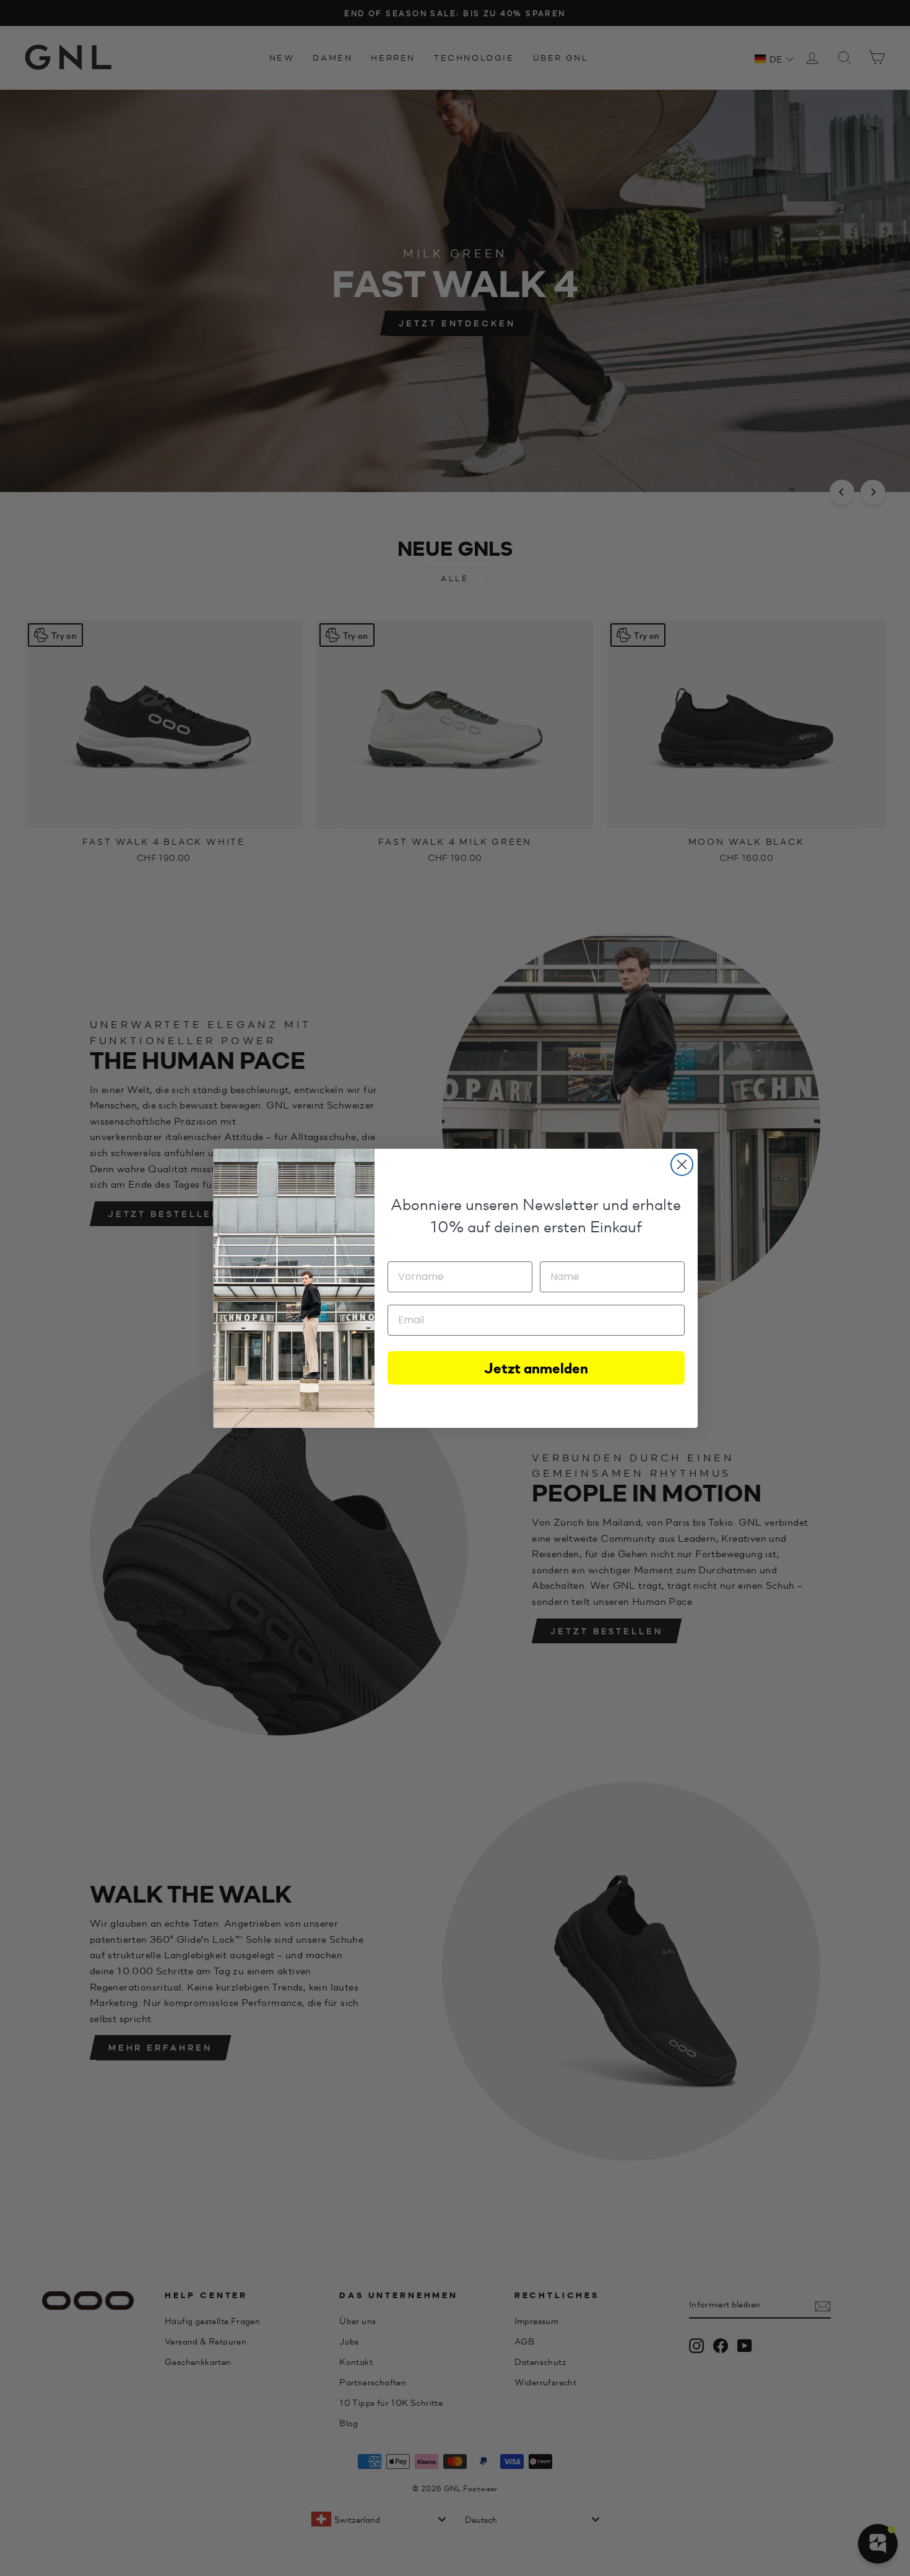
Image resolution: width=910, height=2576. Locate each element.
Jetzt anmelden (536, 1368)
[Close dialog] (682, 1165)
